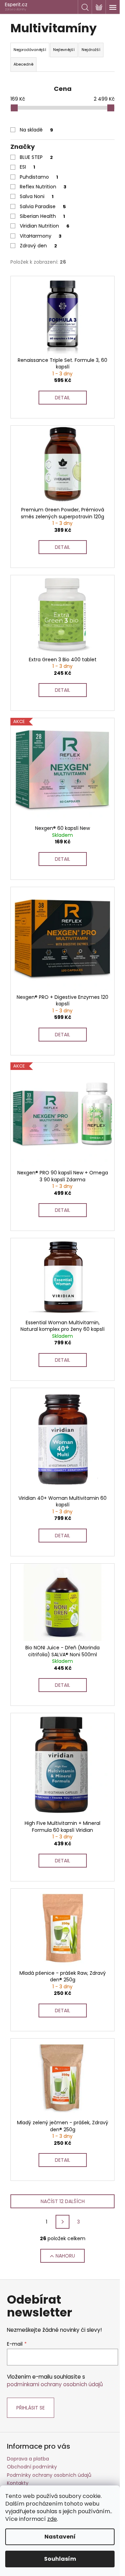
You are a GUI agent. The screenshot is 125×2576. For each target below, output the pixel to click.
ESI (27, 167)
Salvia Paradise (43, 206)
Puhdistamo (39, 177)
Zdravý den (38, 246)
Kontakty (18, 2483)
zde (52, 2519)
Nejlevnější (64, 50)
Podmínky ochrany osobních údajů (49, 2475)
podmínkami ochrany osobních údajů (55, 2384)
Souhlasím (60, 2559)
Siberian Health (42, 216)
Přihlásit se (31, 2408)
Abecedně (23, 64)
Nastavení (60, 2537)
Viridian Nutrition (45, 226)
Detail (62, 398)
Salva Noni (37, 196)
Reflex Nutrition (43, 187)
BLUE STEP (36, 157)
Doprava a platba (28, 2459)
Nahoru (65, 2256)
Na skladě (36, 130)
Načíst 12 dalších (63, 2201)
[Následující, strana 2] (62, 2222)
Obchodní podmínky (32, 2467)
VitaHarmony (41, 236)
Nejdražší (91, 50)
